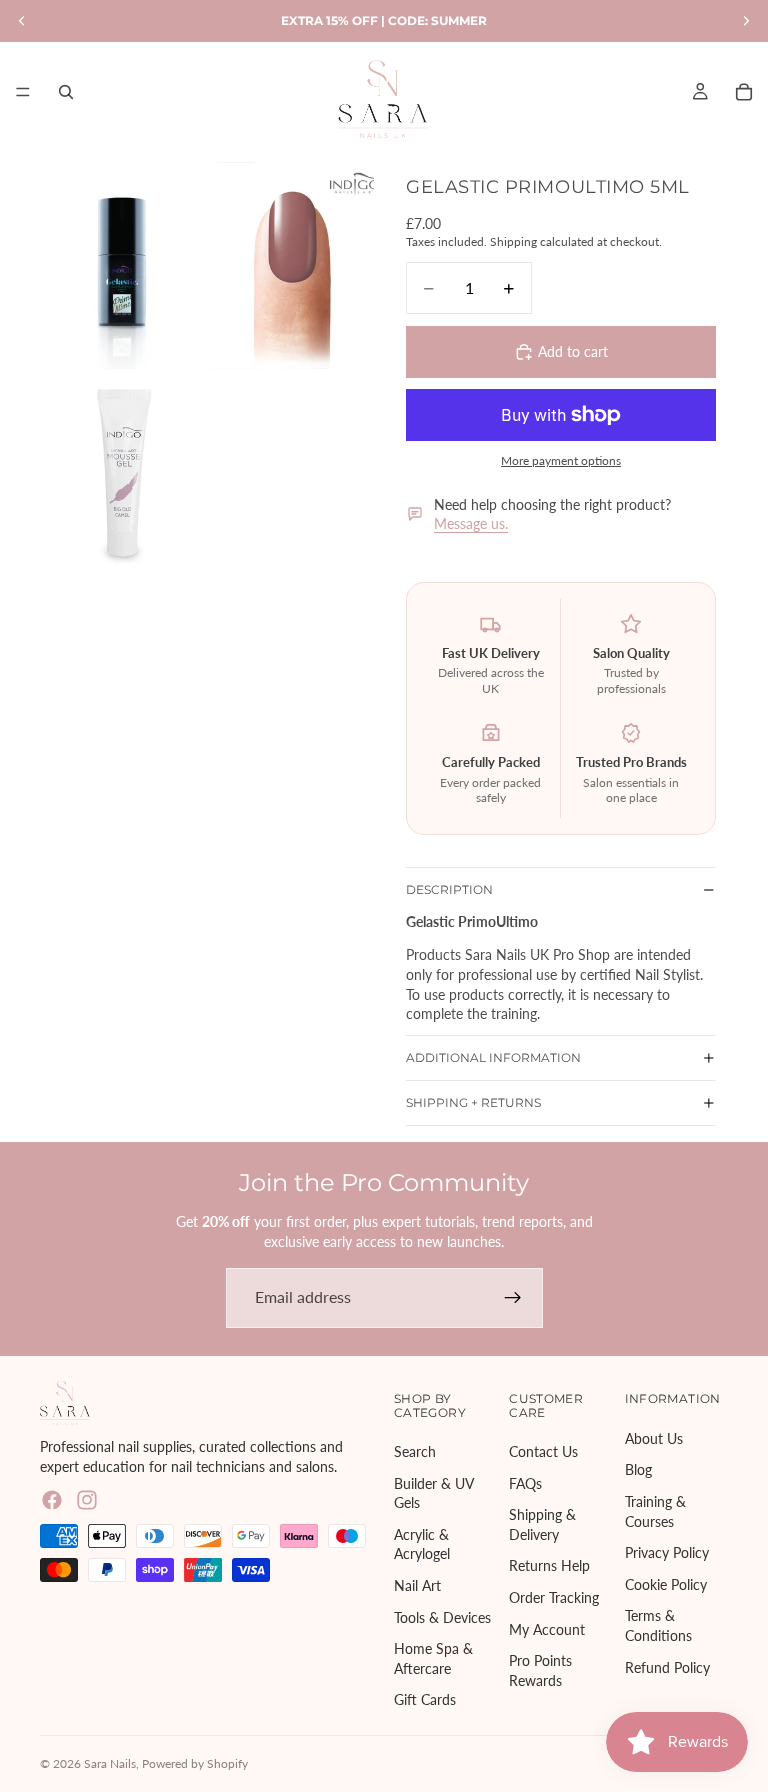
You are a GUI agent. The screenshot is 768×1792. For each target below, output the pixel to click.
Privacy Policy (667, 1552)
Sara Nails (110, 1763)
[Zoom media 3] (122, 476)
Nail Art (417, 1584)
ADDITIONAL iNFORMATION (493, 1057)
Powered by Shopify (195, 1763)
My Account (547, 1628)
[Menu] (23, 92)
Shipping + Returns (473, 1102)
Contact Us (543, 1451)
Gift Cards (425, 1699)
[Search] (66, 92)
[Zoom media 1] (122, 265)
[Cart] (744, 92)
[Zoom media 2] (291, 265)
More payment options (561, 460)
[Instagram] (87, 1500)
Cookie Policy (666, 1583)
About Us (654, 1437)
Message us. (471, 523)
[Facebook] (52, 1500)
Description (449, 889)
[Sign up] (513, 1298)
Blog (638, 1469)
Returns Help (549, 1565)
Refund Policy (667, 1666)
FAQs (525, 1482)
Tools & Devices (442, 1616)
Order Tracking (554, 1596)
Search (415, 1451)
